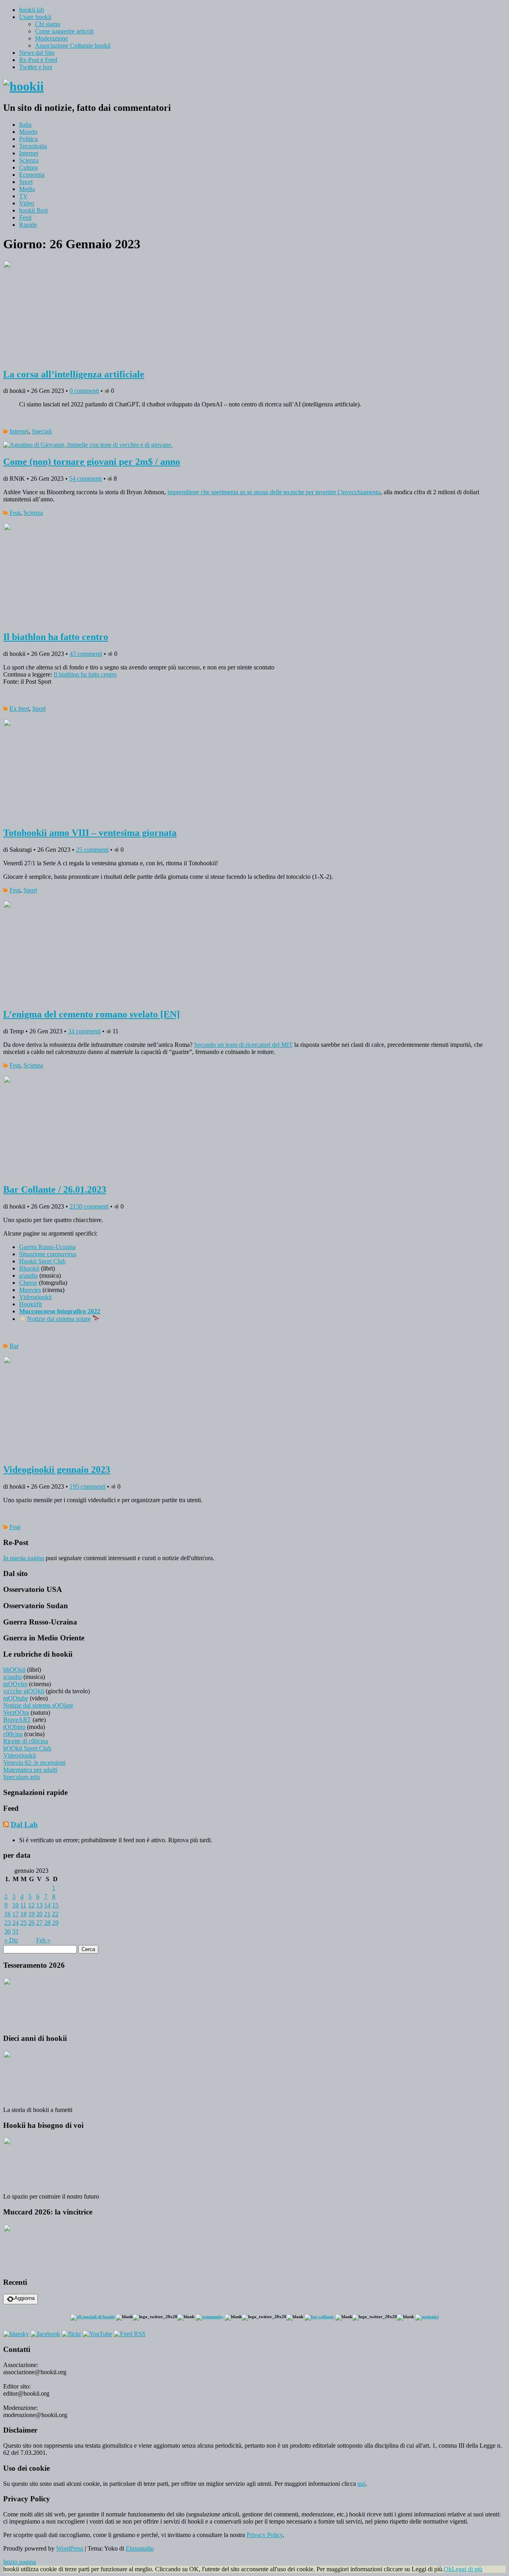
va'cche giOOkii (24, 1691)
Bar (14, 1346)
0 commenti (84, 391)
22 (55, 1914)
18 (23, 1914)
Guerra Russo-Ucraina (47, 1247)
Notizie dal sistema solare (59, 1319)
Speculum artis (22, 1777)
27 (39, 1923)
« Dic (11, 1940)
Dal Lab (24, 1825)
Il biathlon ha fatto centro (56, 637)
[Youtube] (97, 2334)
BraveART (17, 1720)
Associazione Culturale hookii (73, 45)
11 (23, 1905)
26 (31, 1923)
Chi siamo (48, 24)
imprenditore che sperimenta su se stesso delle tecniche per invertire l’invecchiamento (274, 492)
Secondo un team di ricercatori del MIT (243, 1045)
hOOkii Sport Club (27, 1748)
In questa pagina (24, 1558)
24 (16, 1923)
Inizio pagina (19, 2562)
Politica (28, 139)
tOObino (14, 1727)
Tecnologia (33, 146)
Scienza (29, 160)
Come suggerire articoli (64, 31)
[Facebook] (45, 2334)
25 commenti (92, 850)
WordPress (70, 2548)
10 (16, 1905)
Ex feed (19, 709)
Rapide (28, 225)
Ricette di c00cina (26, 1741)
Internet (29, 153)
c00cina (13, 1734)
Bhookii (29, 1268)
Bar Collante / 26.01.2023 (55, 1189)
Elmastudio (140, 2548)
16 (8, 1914)
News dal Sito (37, 53)
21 (47, 1914)
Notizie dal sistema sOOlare (38, 1705)
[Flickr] (71, 2334)
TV (23, 196)
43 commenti (86, 654)
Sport (26, 182)
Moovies (30, 1290)
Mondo (28, 132)
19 (31, 1914)
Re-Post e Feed (38, 60)
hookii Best (33, 210)
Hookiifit (30, 1304)
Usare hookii (35, 17)
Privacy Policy (265, 2535)
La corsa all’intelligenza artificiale (74, 374)
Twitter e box (36, 67)
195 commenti (87, 1486)
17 (16, 1914)
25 (23, 1923)
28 (47, 1923)
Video (27, 203)
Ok (448, 2569)
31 (16, 1931)
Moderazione (51, 38)
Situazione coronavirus (48, 1254)
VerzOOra (16, 1712)
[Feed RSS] (130, 2334)
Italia (25, 125)
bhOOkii (14, 1670)
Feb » (43, 1940)
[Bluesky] (16, 2334)
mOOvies (15, 1684)
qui (361, 2484)
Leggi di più (467, 2569)
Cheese (28, 1283)
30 (8, 1931)
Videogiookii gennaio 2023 (57, 1470)
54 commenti (85, 479)
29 (55, 1923)
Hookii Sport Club (42, 1261)
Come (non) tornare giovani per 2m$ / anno (92, 462)
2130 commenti (89, 1206)
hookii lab (32, 10)
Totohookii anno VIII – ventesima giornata (90, 833)
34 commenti (84, 1031)
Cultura (28, 167)
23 (8, 1923)
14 (47, 1905)
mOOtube (16, 1698)
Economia (32, 175)
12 (31, 1905)
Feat (15, 513)
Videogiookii (35, 1297)
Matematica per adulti (30, 1770)
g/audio (28, 1275)
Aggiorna (24, 2298)
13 (39, 1905)
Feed (25, 218)
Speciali (42, 431)
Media (27, 189)
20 (39, 1914)
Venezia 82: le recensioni (34, 1763)
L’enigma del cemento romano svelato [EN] (91, 1014)
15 (55, 1905)
